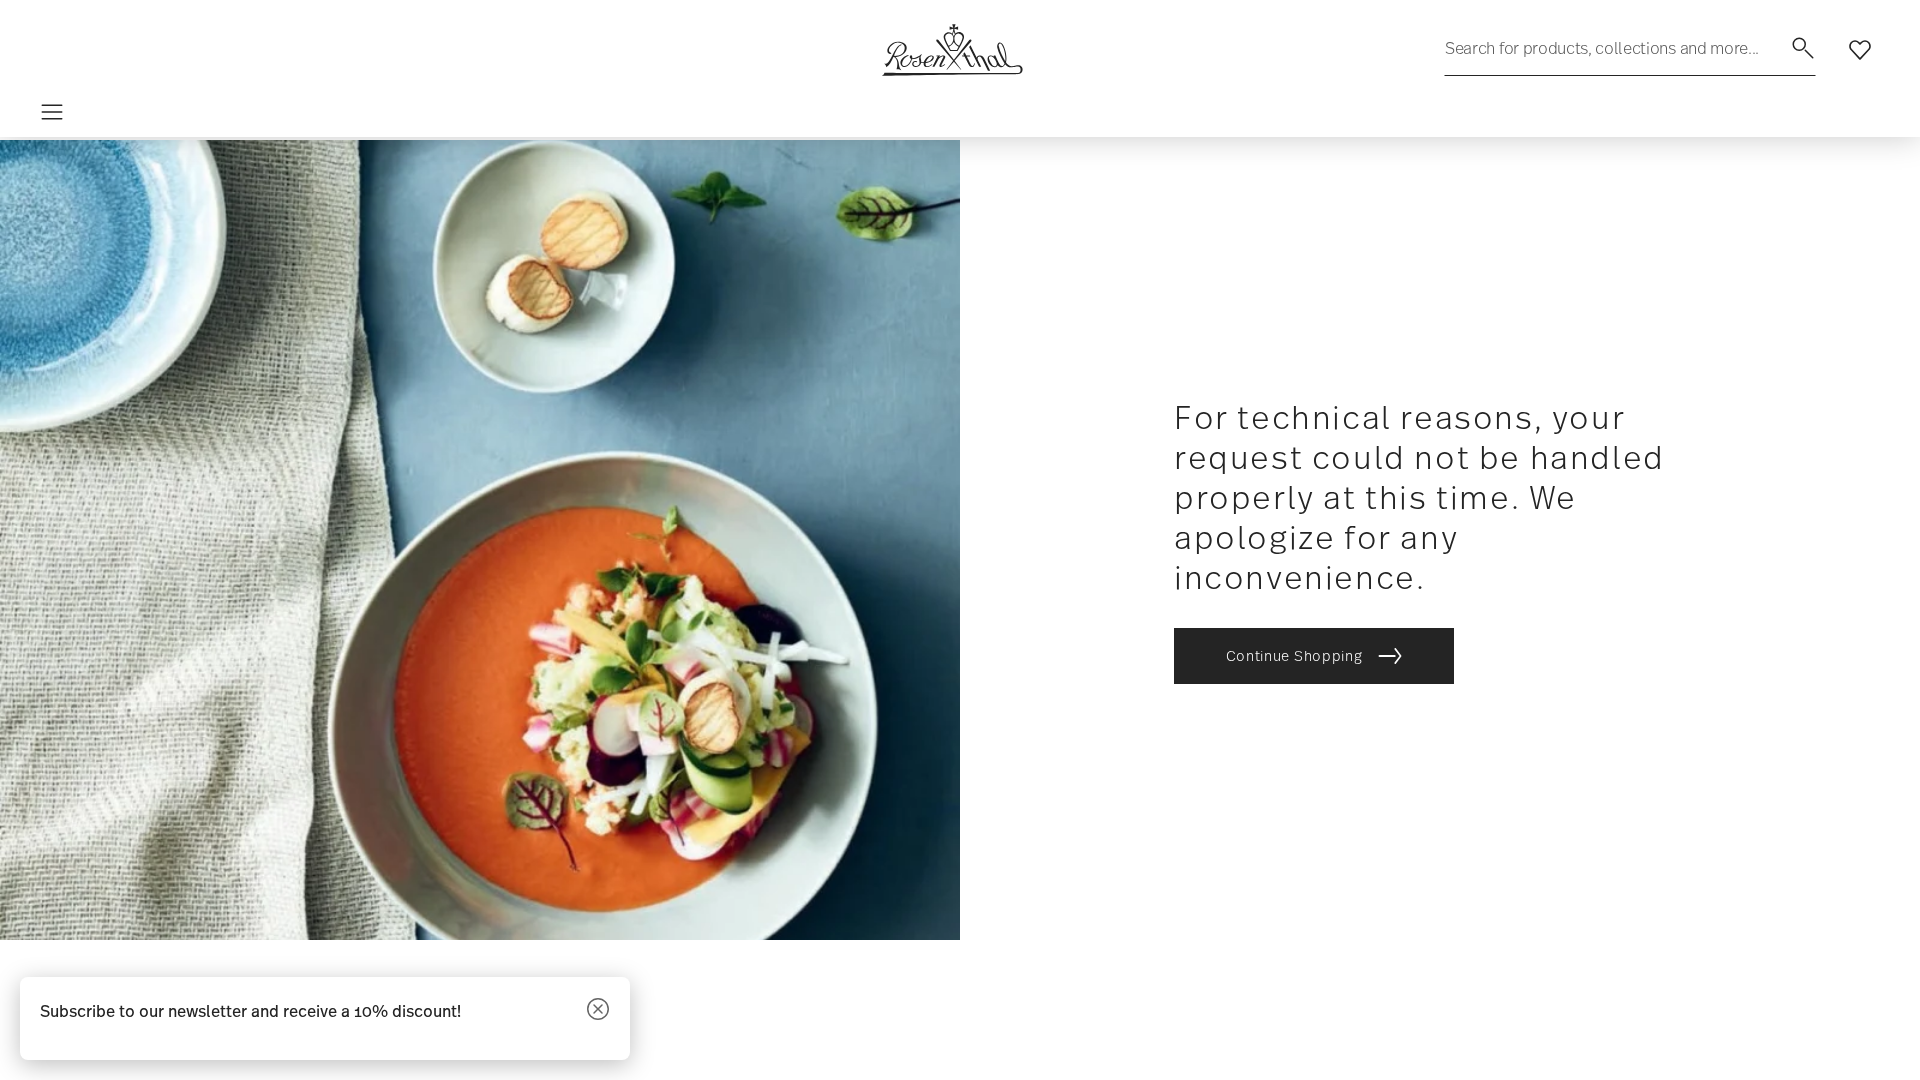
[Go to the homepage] (952, 50)
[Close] (598, 1010)
